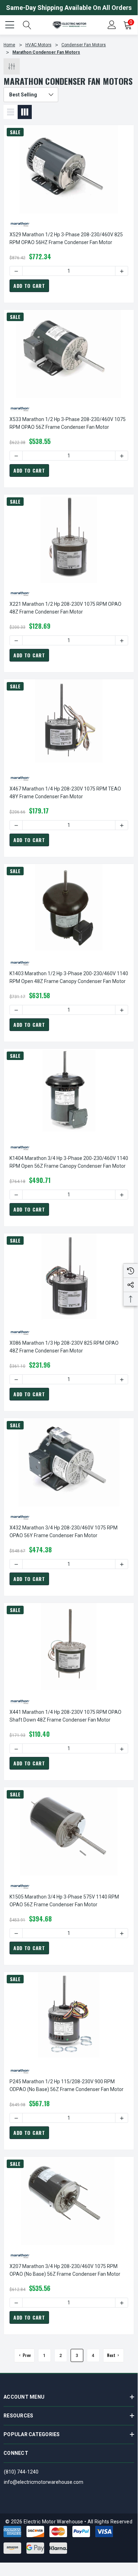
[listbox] (31, 95)
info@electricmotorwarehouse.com (44, 2482)
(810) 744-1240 (21, 2472)
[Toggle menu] (11, 24)
